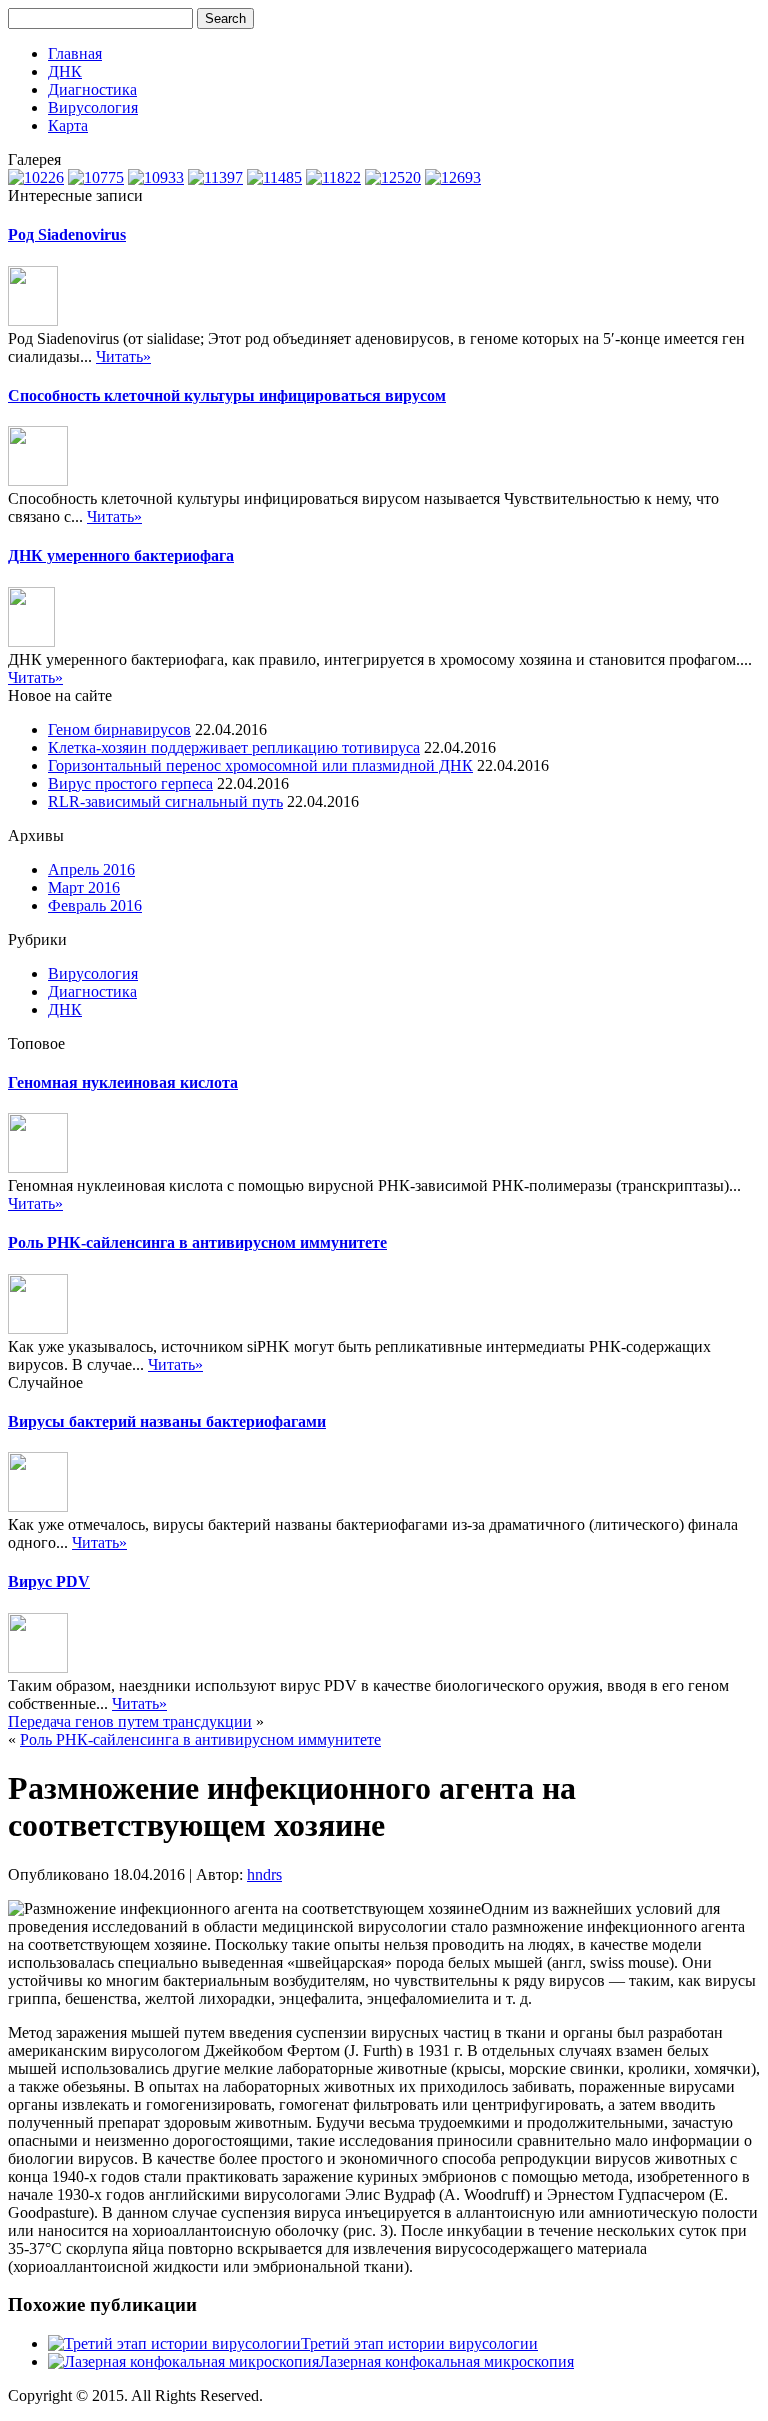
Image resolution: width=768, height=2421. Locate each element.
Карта (68, 125)
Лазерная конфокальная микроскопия (446, 2361)
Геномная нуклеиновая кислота (123, 1082)
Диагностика (92, 89)
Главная (75, 53)
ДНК (65, 71)
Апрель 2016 (91, 869)
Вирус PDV (49, 1581)
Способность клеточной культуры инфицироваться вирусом (227, 395)
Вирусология (93, 107)
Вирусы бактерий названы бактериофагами (167, 1421)
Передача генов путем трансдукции (130, 1721)
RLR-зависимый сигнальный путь (165, 801)
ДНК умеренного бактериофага (121, 555)
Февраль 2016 (95, 905)
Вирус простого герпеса (130, 783)
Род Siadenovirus (67, 234)
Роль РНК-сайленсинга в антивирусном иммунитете (197, 1242)
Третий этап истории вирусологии (419, 2343)
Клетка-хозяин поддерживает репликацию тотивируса (234, 747)
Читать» (123, 356)
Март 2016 (84, 887)
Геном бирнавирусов (119, 729)
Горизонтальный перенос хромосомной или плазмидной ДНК (260, 765)
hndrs (264, 1874)
